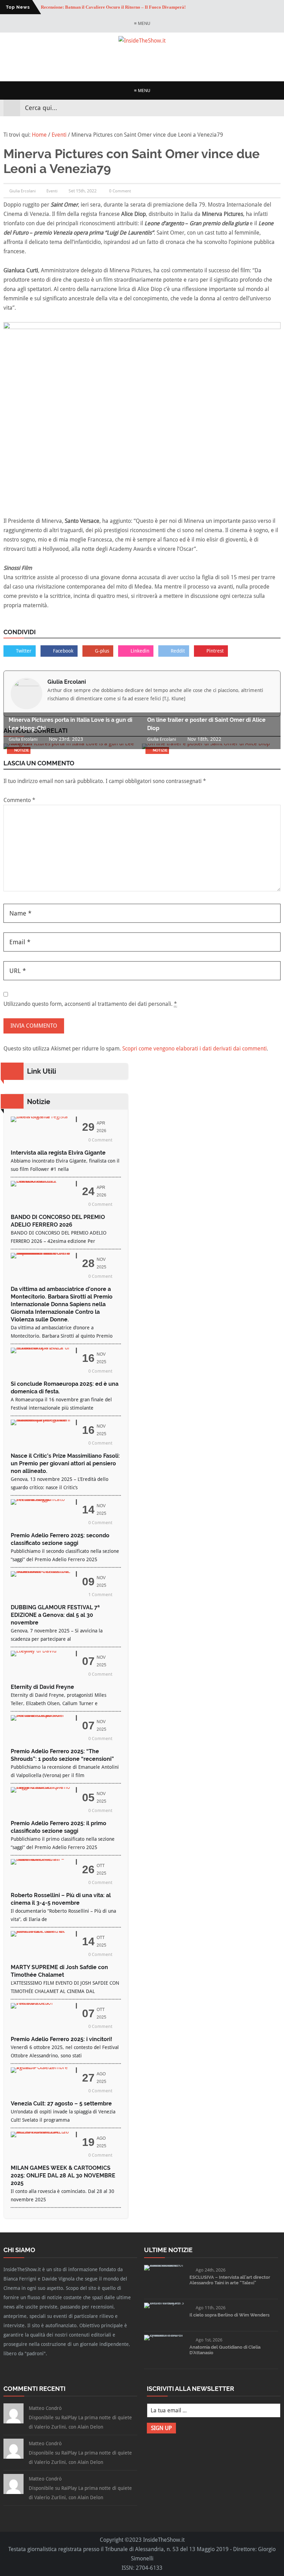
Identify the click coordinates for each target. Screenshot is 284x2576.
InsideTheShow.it (164, 2540)
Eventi (52, 191)
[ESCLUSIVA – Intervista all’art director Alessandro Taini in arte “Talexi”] (164, 2265)
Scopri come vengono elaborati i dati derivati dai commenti (194, 1049)
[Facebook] (238, 108)
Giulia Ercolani (67, 682)
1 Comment (100, 1595)
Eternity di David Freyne (42, 1687)
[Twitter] (250, 108)
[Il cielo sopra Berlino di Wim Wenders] (164, 2302)
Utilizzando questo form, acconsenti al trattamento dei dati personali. (90, 1004)
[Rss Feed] (275, 108)
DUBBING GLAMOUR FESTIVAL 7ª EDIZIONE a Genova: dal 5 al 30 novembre (55, 1615)
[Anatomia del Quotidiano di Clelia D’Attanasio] (164, 2335)
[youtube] (263, 108)
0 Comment (120, 191)
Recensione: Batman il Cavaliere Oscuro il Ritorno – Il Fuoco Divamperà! (113, 7)
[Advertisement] (142, 62)
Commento (19, 800)
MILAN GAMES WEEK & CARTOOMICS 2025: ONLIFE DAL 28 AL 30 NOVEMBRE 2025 (63, 2176)
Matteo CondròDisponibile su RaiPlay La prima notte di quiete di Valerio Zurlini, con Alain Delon (80, 2418)
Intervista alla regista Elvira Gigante (58, 1153)
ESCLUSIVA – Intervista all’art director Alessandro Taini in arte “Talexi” (230, 2280)
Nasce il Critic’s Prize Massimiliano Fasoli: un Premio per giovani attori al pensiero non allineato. (65, 1463)
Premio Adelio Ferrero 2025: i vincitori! (61, 2039)
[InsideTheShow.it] (142, 41)
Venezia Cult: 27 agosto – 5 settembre (61, 2104)
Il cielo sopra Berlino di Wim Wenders (229, 2315)
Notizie (22, 750)
